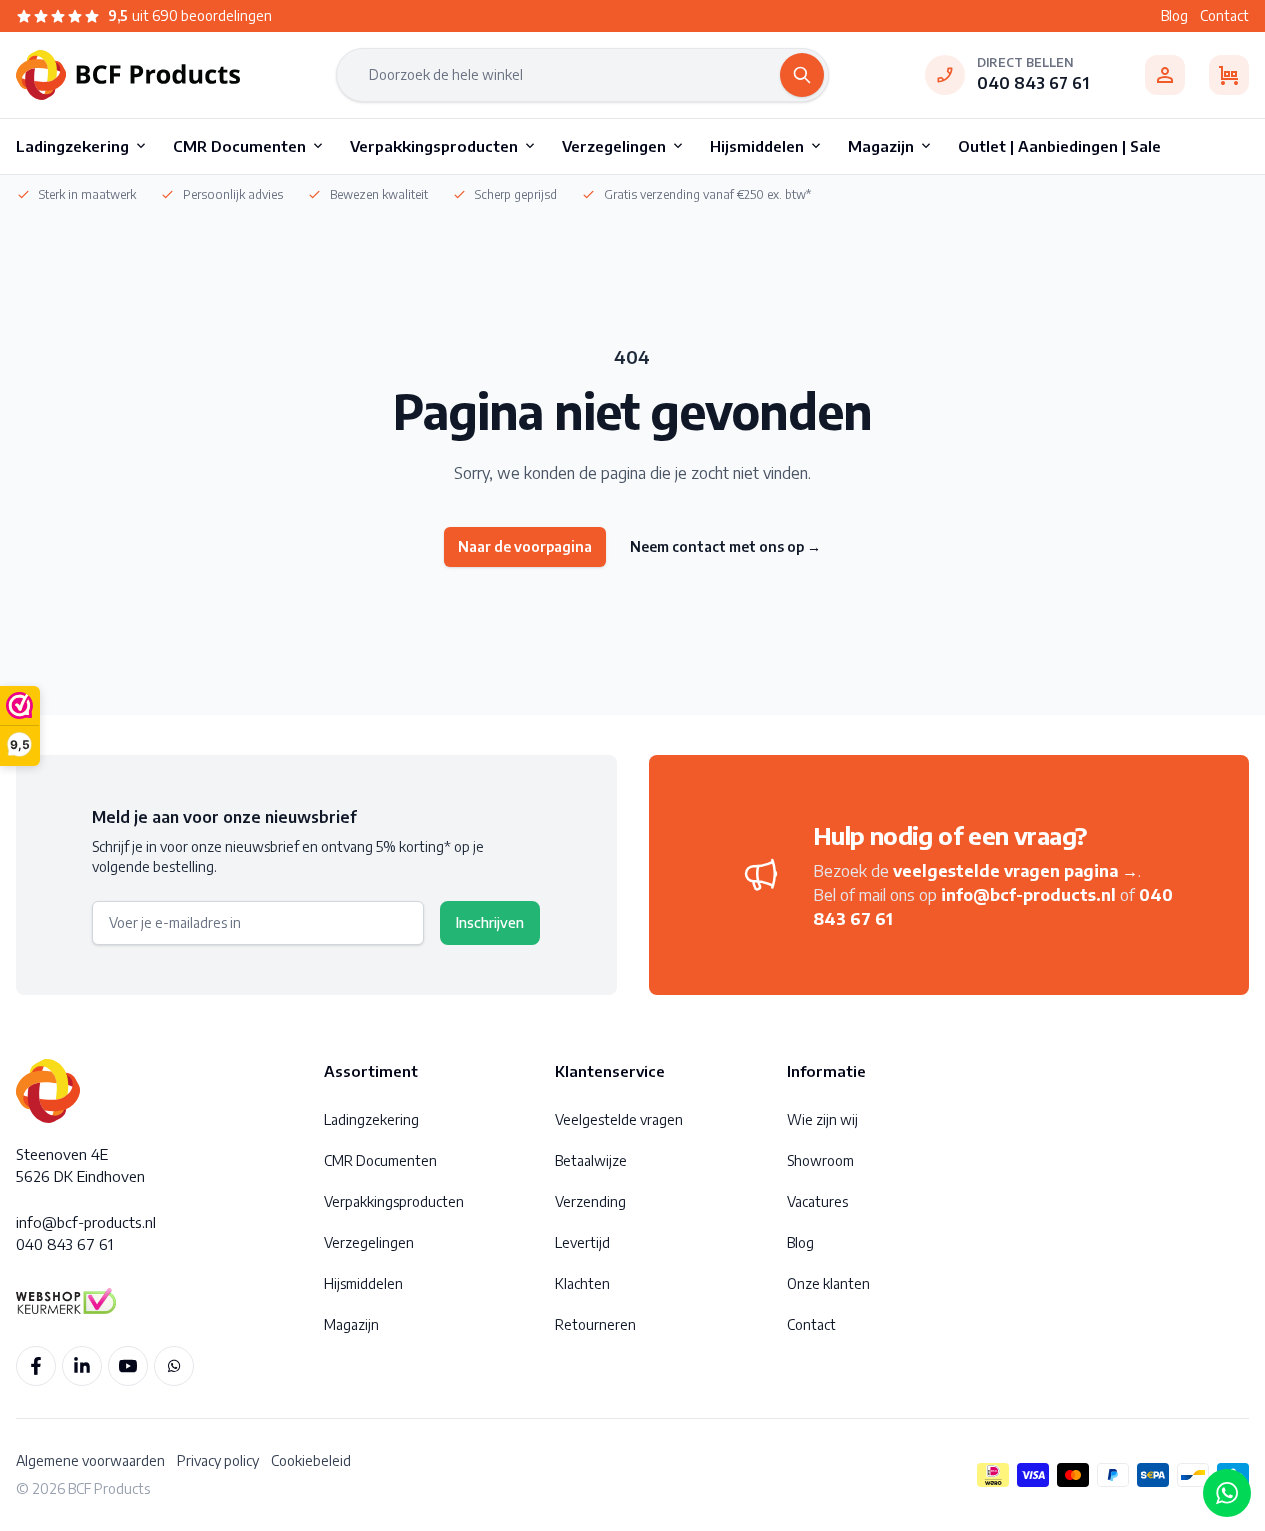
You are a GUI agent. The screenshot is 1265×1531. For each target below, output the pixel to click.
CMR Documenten (380, 1160)
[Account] (1165, 75)
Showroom (820, 1160)
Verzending (590, 1201)
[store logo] (128, 75)
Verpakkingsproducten (394, 1201)
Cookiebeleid (311, 1460)
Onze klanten (828, 1283)
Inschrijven (490, 922)
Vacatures (817, 1201)
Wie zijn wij (822, 1119)
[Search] (802, 75)
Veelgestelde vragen (619, 1119)
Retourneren (595, 1324)
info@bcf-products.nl (1028, 895)
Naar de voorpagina (525, 546)
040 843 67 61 (1033, 83)
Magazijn (351, 1324)
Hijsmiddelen (363, 1283)
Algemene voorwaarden (90, 1460)
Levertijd (582, 1242)
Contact (1224, 15)
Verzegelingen (369, 1242)
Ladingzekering (371, 1119)
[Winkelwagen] (1229, 75)
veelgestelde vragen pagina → (1015, 871)
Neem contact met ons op (725, 546)
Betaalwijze (591, 1160)
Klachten (582, 1283)
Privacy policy (218, 1460)
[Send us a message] (1227, 1493)
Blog (1174, 15)
